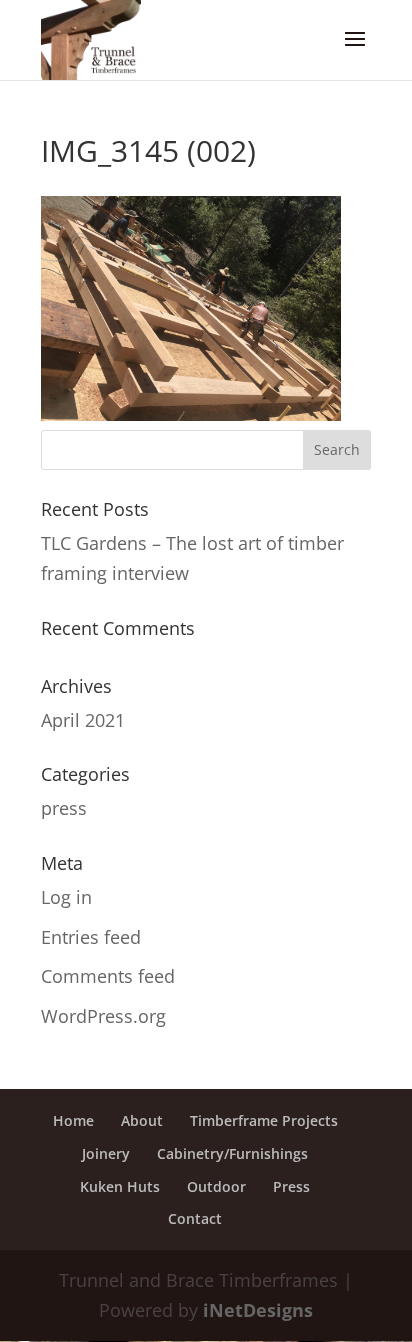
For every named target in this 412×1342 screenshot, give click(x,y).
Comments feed (108, 976)
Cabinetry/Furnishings (232, 1153)
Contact (195, 1218)
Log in (66, 897)
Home (73, 1120)
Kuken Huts (120, 1186)
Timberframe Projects (264, 1120)
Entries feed (91, 937)
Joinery (106, 1153)
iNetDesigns (258, 1310)
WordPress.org (103, 1016)
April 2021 (83, 720)
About (142, 1120)
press (64, 808)
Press (291, 1186)
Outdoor (216, 1186)
